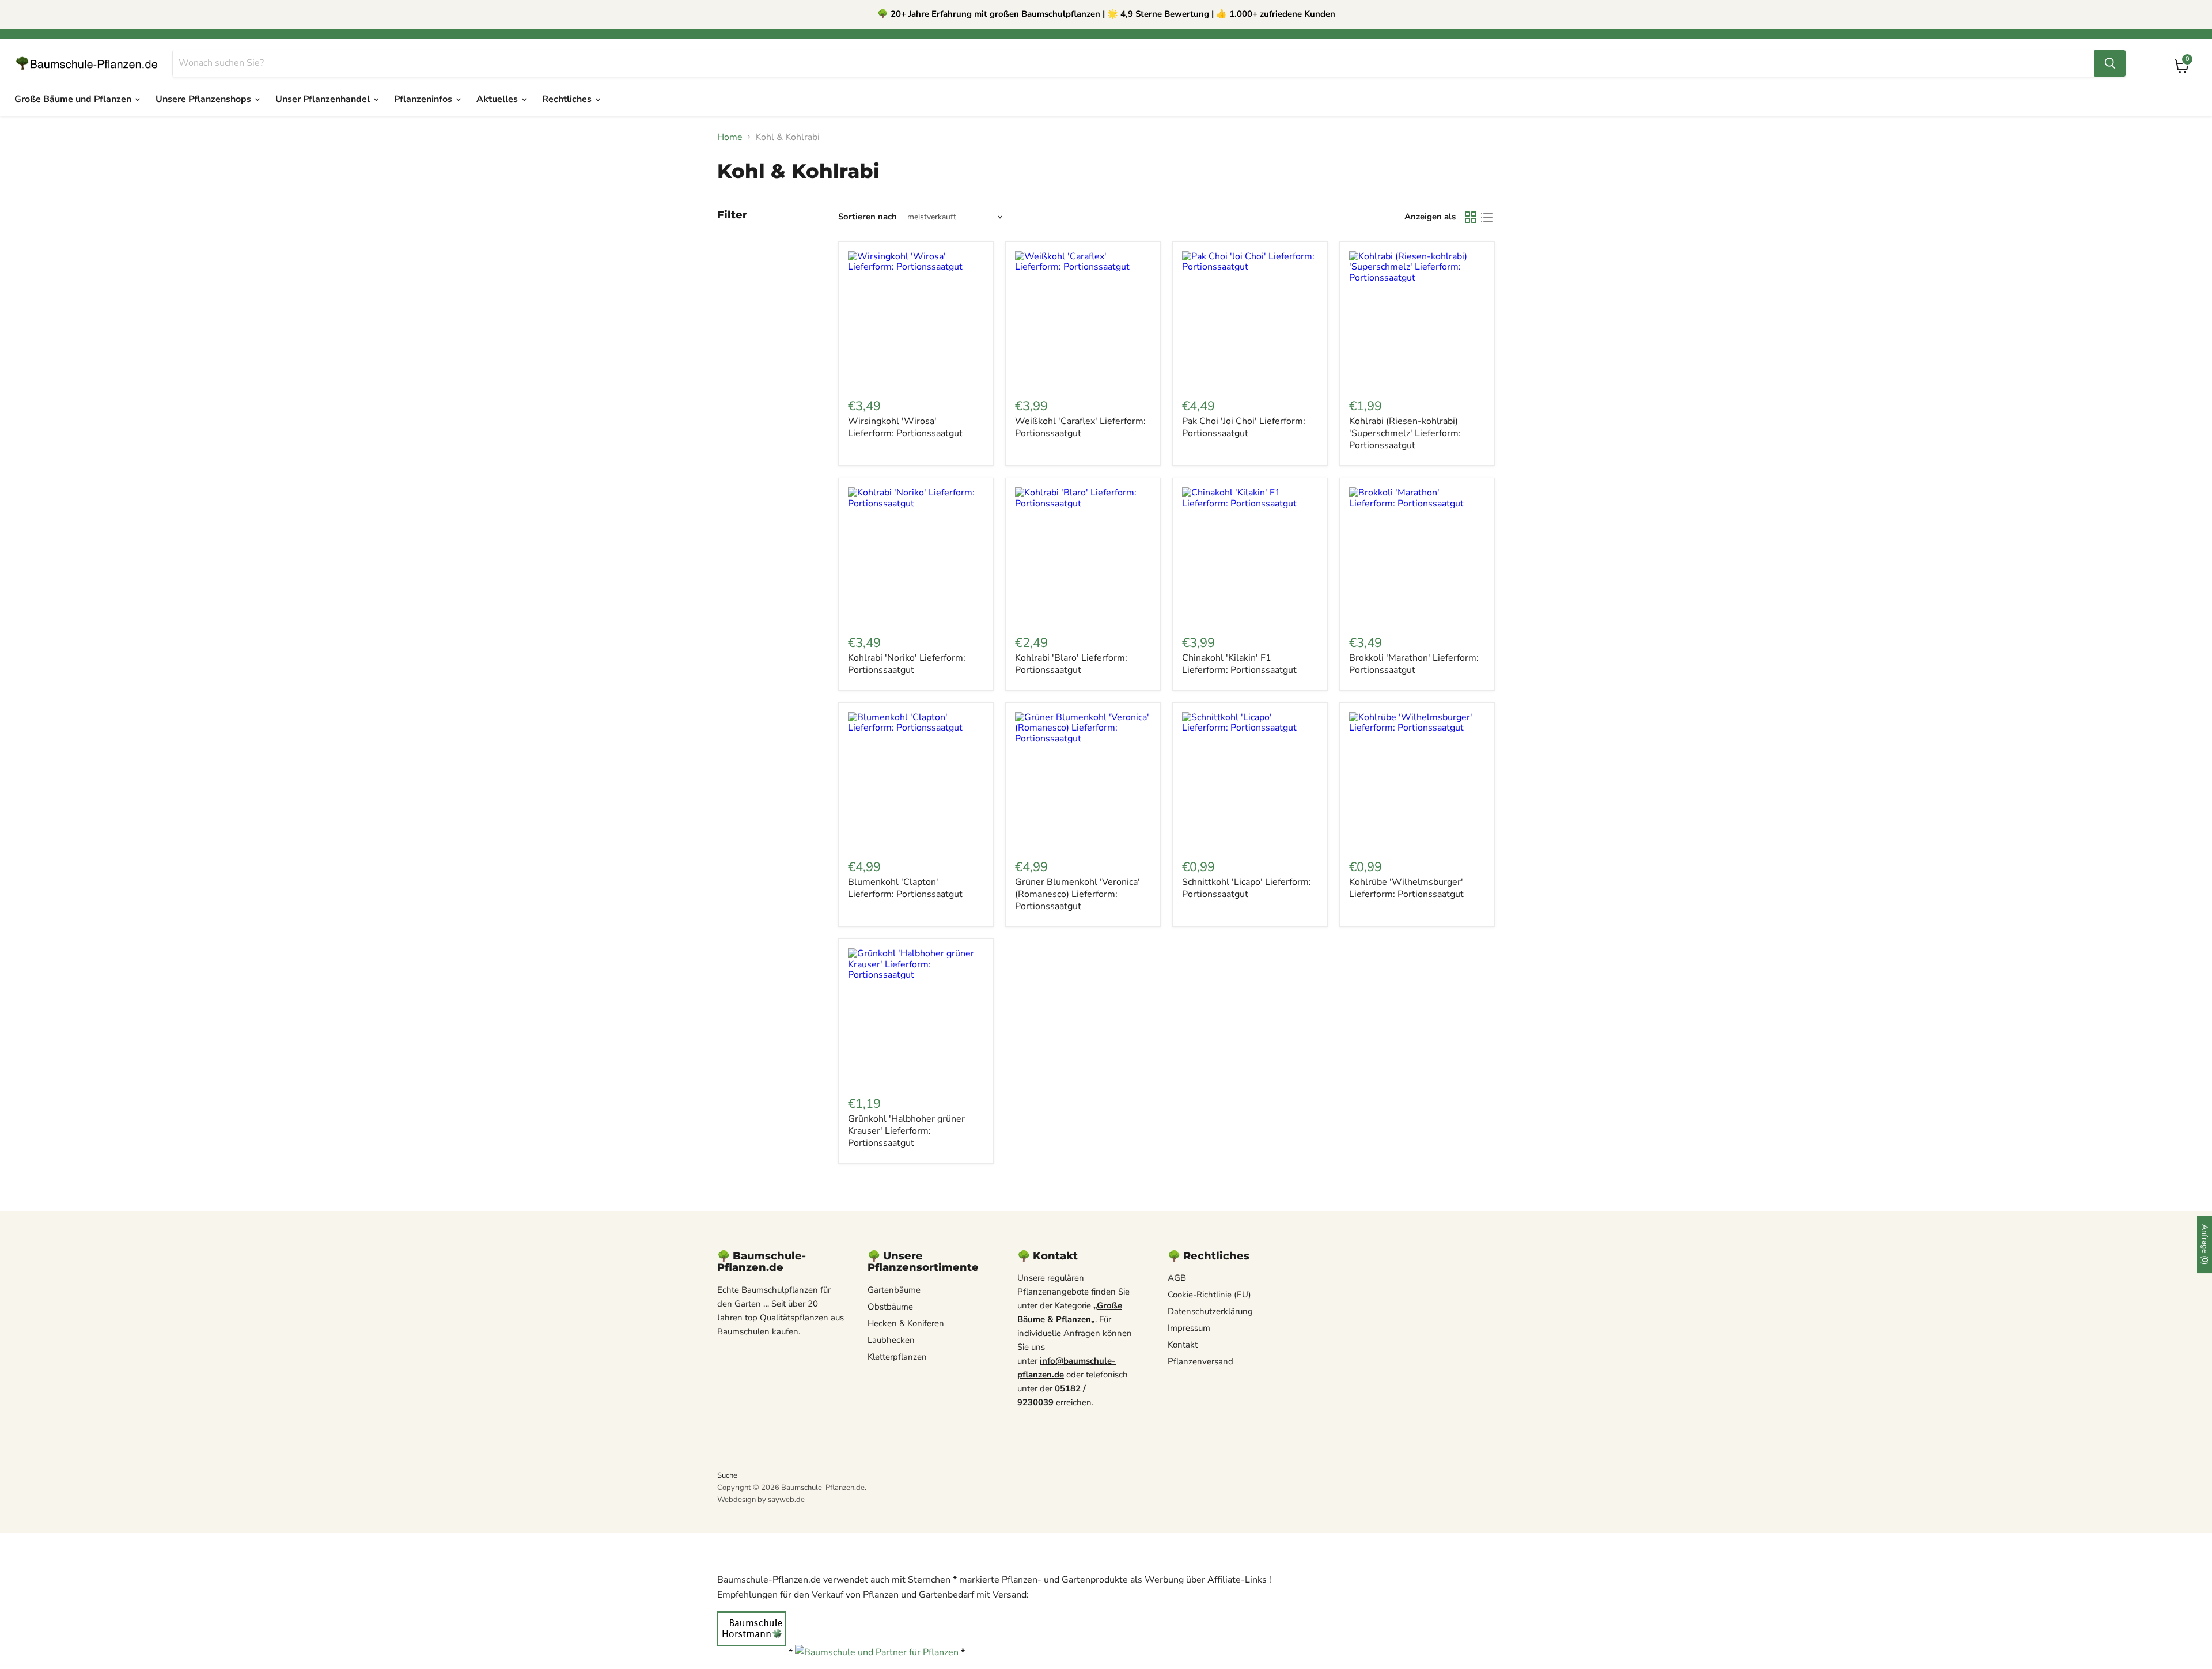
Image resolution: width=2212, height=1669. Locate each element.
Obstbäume (890, 1307)
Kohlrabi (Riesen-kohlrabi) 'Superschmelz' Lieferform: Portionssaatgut (1405, 433)
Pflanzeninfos (424, 99)
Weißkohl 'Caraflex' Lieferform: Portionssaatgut (1080, 427)
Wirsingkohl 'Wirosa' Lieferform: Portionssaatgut (905, 427)
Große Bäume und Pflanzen (74, 99)
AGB (1177, 1278)
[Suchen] (2110, 63)
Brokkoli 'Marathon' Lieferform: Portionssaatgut (1414, 664)
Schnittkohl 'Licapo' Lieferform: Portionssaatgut (1247, 888)
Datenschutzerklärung (1210, 1311)
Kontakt (1183, 1345)
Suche (727, 1475)
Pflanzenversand (1200, 1361)
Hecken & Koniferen (906, 1323)
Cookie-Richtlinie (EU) (1209, 1295)
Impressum (1189, 1328)
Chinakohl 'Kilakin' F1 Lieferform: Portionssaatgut (1239, 664)
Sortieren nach (868, 217)
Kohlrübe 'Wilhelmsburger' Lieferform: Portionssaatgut (1406, 888)
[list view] (1487, 217)
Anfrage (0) (2205, 1244)
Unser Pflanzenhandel (324, 99)
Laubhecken (891, 1340)
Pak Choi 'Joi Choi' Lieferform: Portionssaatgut (1244, 427)
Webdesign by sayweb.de (761, 1500)
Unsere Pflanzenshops (204, 99)
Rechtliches (568, 99)
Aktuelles (498, 99)
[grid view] (1471, 217)
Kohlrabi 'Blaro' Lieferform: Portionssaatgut (1071, 664)
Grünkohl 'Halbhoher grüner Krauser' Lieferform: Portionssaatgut (906, 1131)
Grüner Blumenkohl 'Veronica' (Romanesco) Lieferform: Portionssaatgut (1077, 894)
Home (730, 137)
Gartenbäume (894, 1290)
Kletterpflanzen (897, 1357)
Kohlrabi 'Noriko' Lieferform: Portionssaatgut (907, 664)
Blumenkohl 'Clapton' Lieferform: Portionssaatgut (905, 888)
